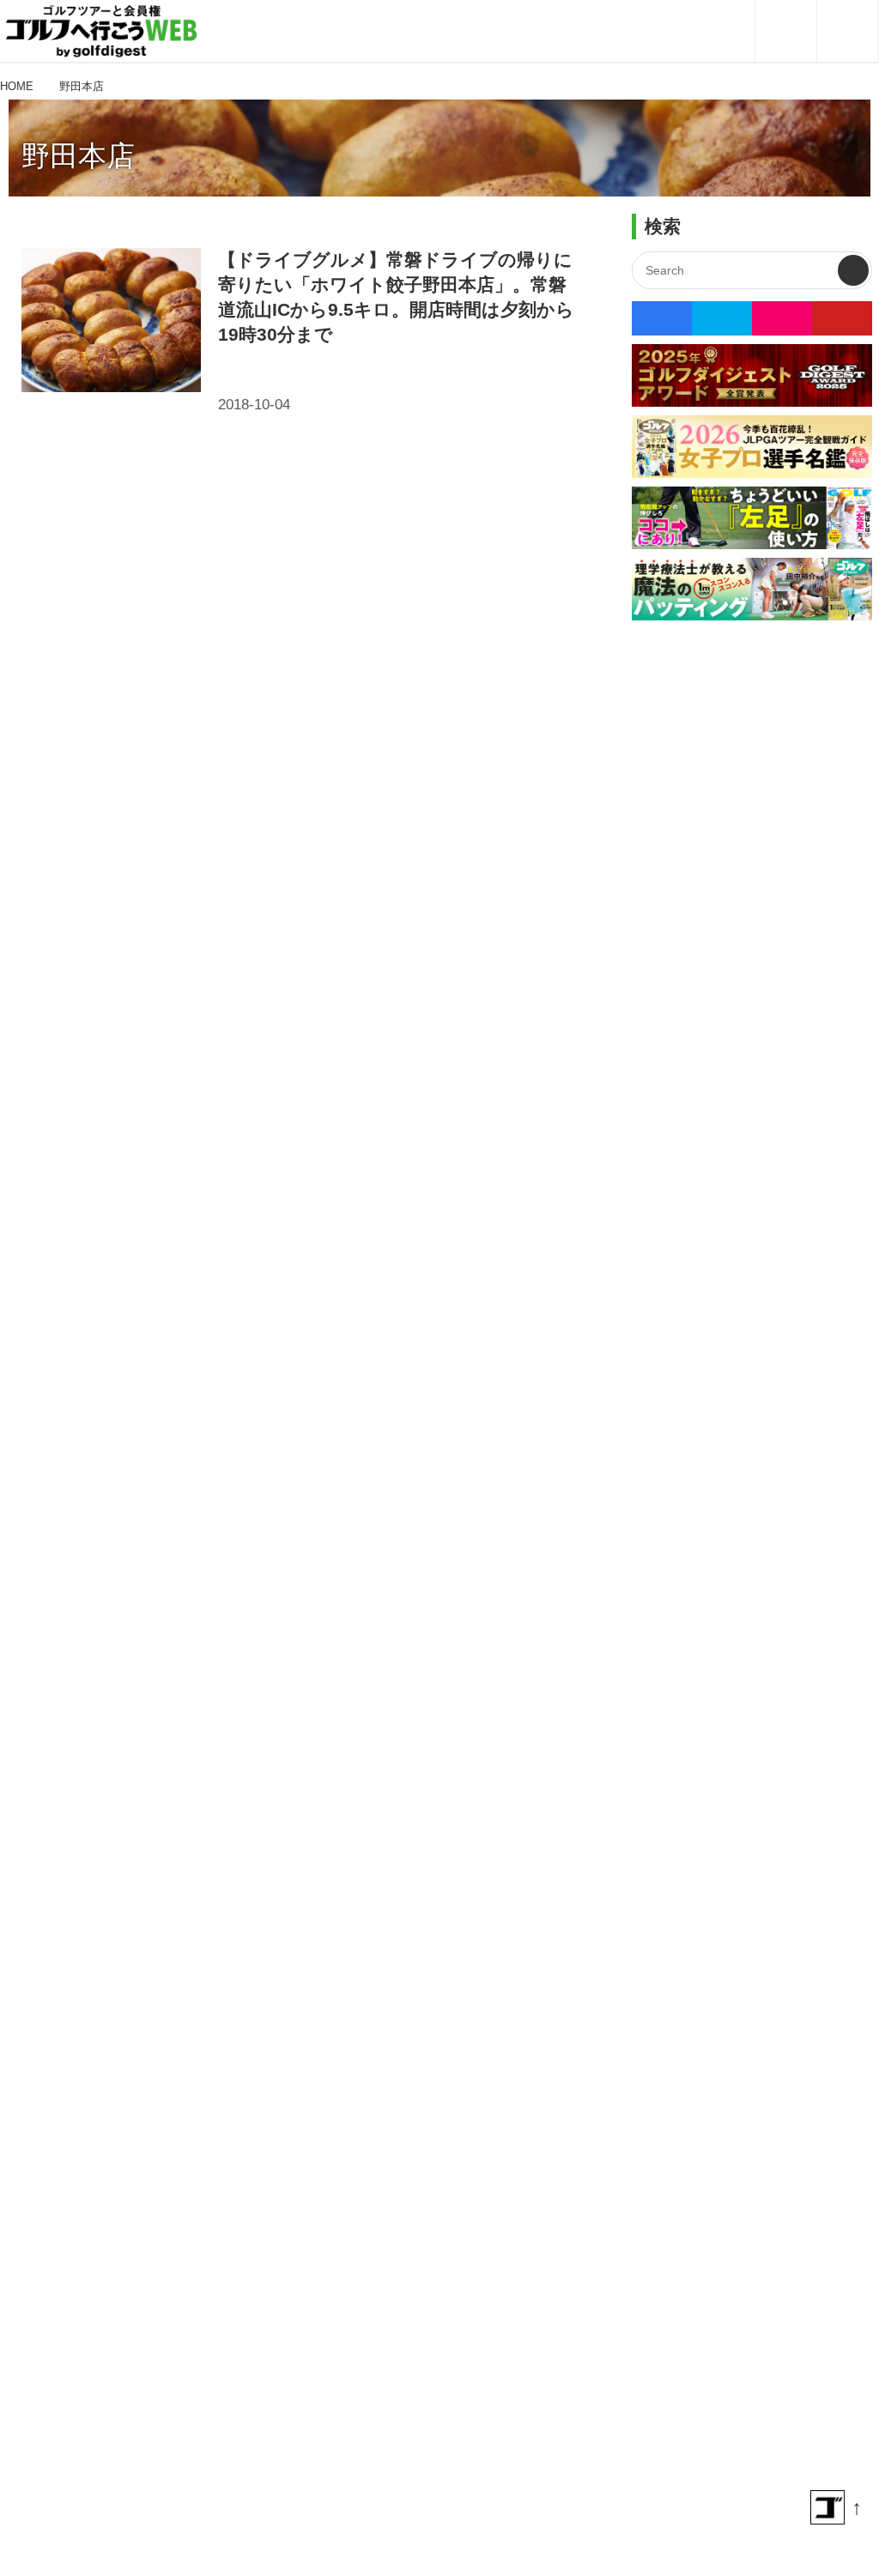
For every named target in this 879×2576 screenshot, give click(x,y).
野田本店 (78, 156)
